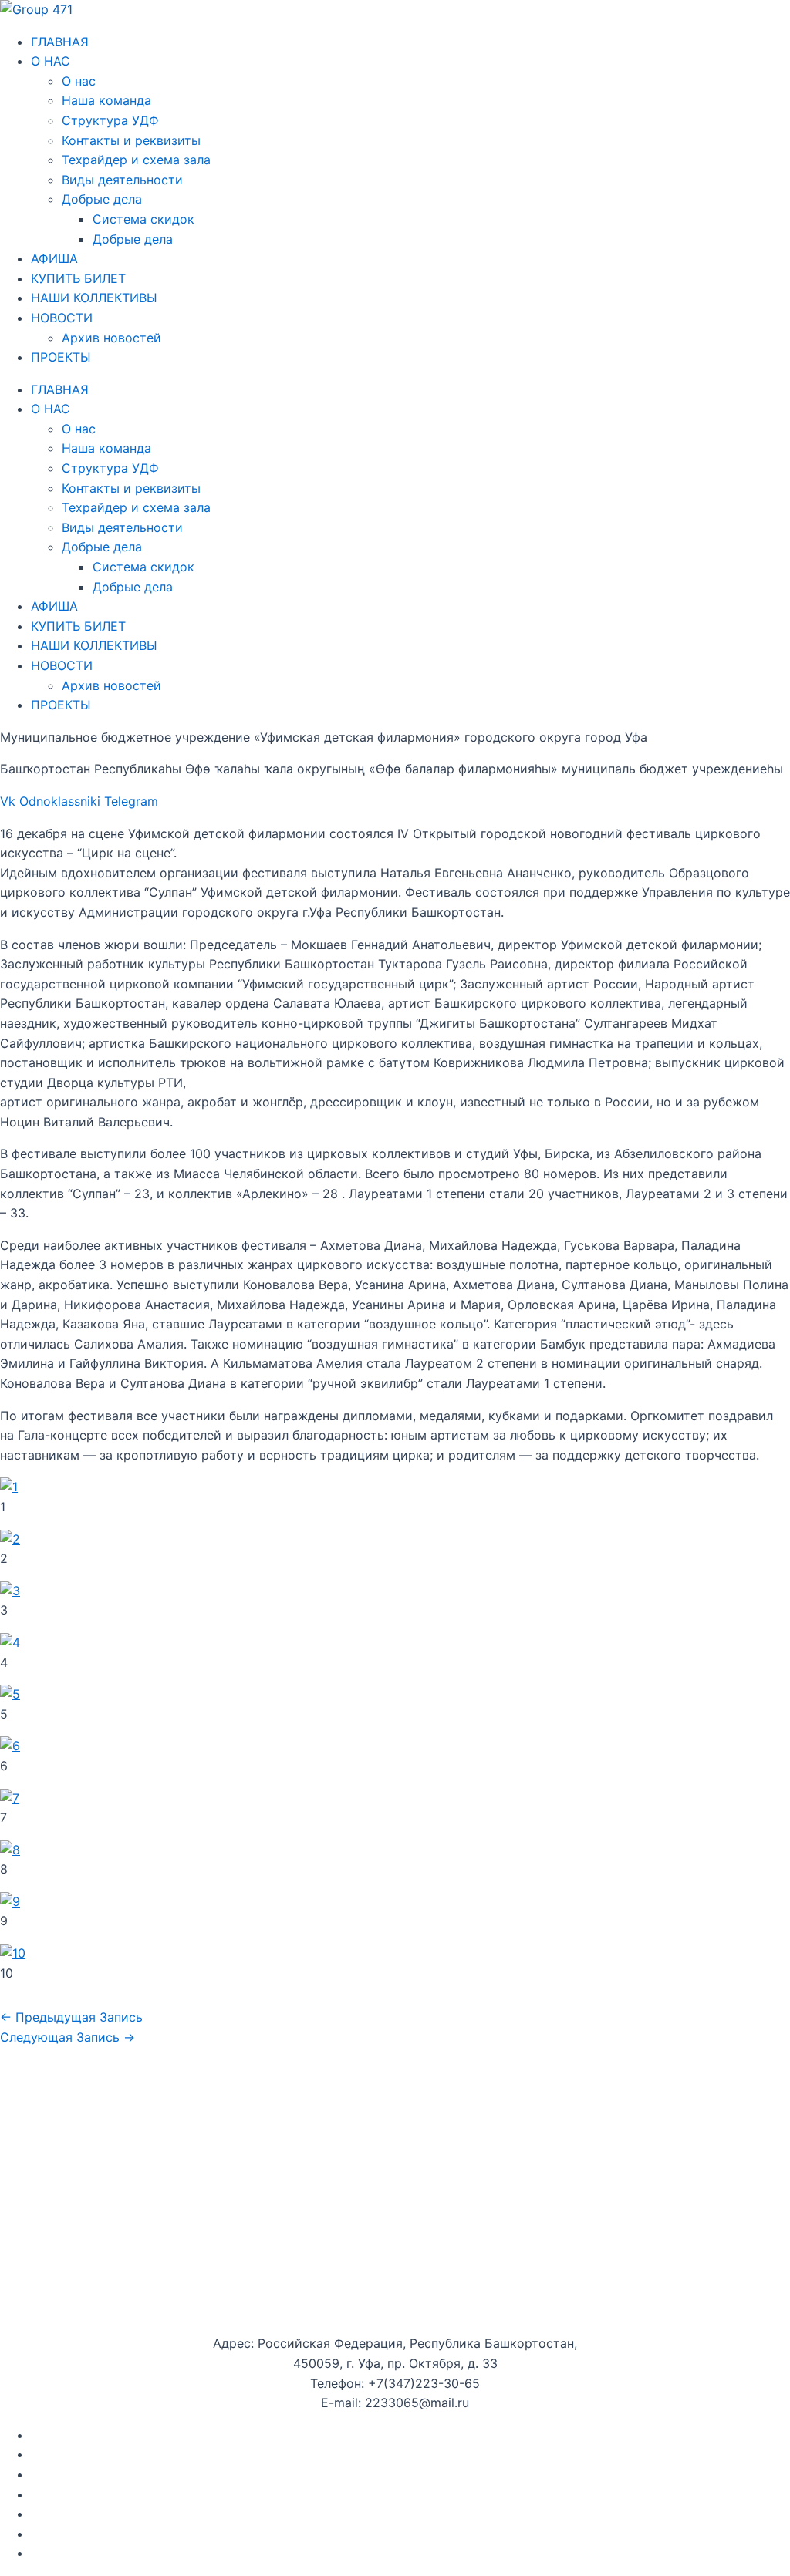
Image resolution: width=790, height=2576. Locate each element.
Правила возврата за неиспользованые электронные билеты (218, 2553)
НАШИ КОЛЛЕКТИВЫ (94, 298)
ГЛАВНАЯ (60, 42)
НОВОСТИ (62, 318)
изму (206, 2534)
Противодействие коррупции (122, 2474)
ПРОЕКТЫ (61, 357)
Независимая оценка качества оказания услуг (174, 2514)
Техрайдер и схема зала (136, 160)
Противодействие (86, 2534)
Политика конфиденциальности (128, 2494)
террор (166, 2534)
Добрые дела (102, 199)
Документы (66, 2435)
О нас (79, 81)
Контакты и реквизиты (131, 140)
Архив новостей (111, 338)
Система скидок (143, 219)
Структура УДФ (110, 120)
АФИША (54, 258)
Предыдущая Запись (71, 2017)
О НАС (51, 61)
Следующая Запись (68, 2037)
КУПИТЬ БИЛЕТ (78, 278)
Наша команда (106, 100)
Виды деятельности (122, 180)
